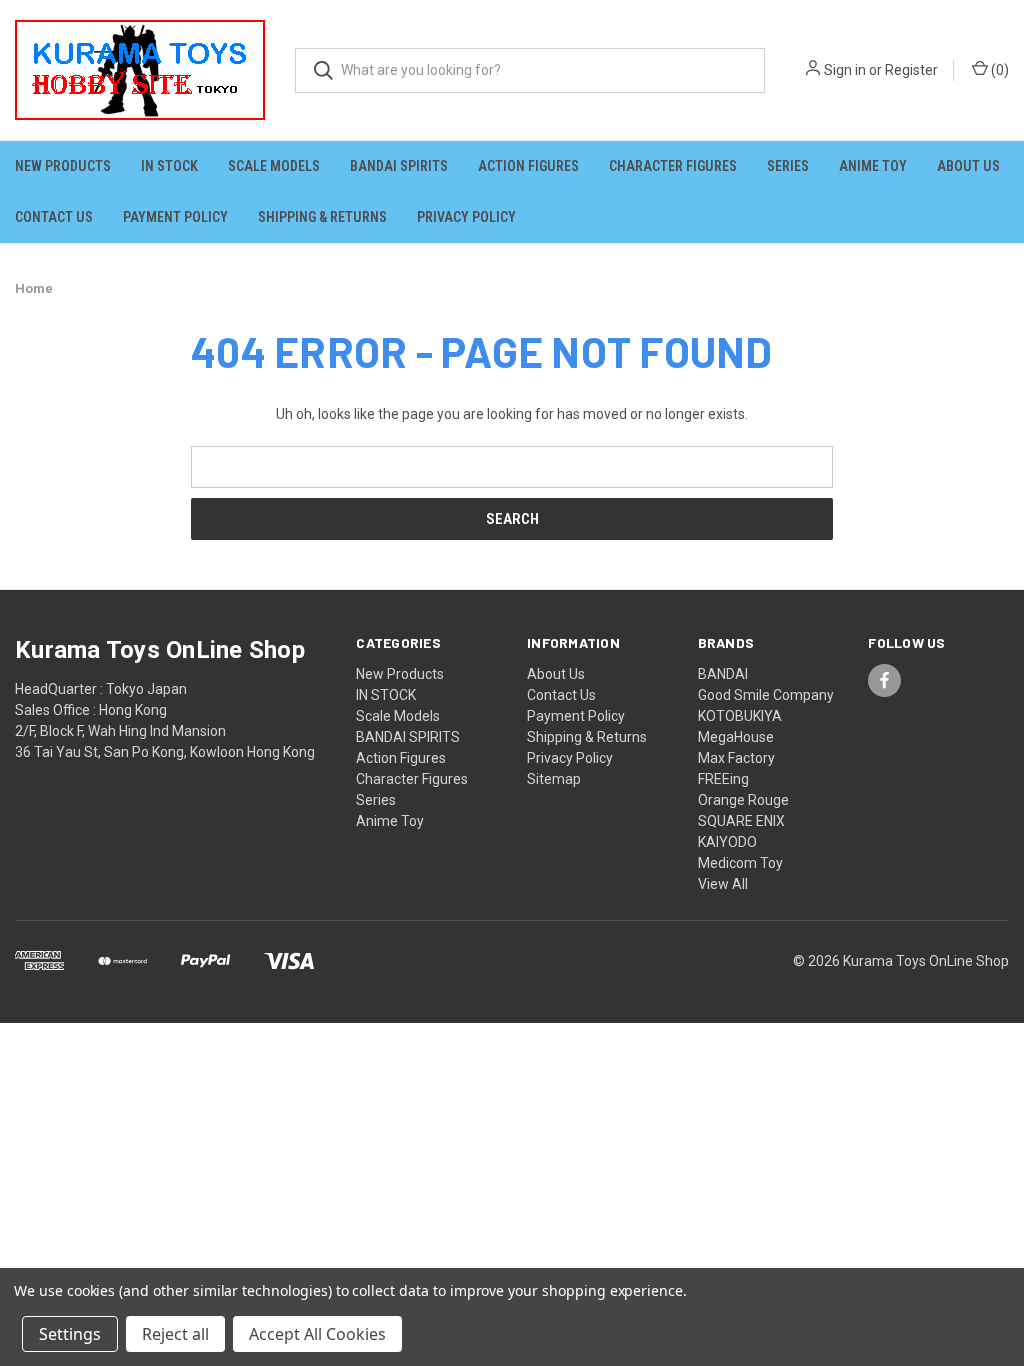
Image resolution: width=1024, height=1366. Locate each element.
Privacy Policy (466, 217)
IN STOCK (169, 166)
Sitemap (554, 779)
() (998, 70)
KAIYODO (727, 842)
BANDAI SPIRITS (399, 166)
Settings (70, 1334)
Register (911, 70)
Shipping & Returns (322, 217)
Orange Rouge (743, 800)
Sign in (845, 70)
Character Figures (673, 166)
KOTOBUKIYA (740, 716)
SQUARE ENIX (741, 821)
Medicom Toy (740, 863)
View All (723, 884)
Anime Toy (873, 166)
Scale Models (274, 166)
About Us (968, 166)
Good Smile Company (766, 695)
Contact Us (54, 217)
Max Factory (736, 758)
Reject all (175, 1334)
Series (788, 166)
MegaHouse (736, 737)
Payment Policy (175, 217)
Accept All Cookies (317, 1334)
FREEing (723, 779)
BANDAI (723, 674)
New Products (63, 166)
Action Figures (528, 166)
